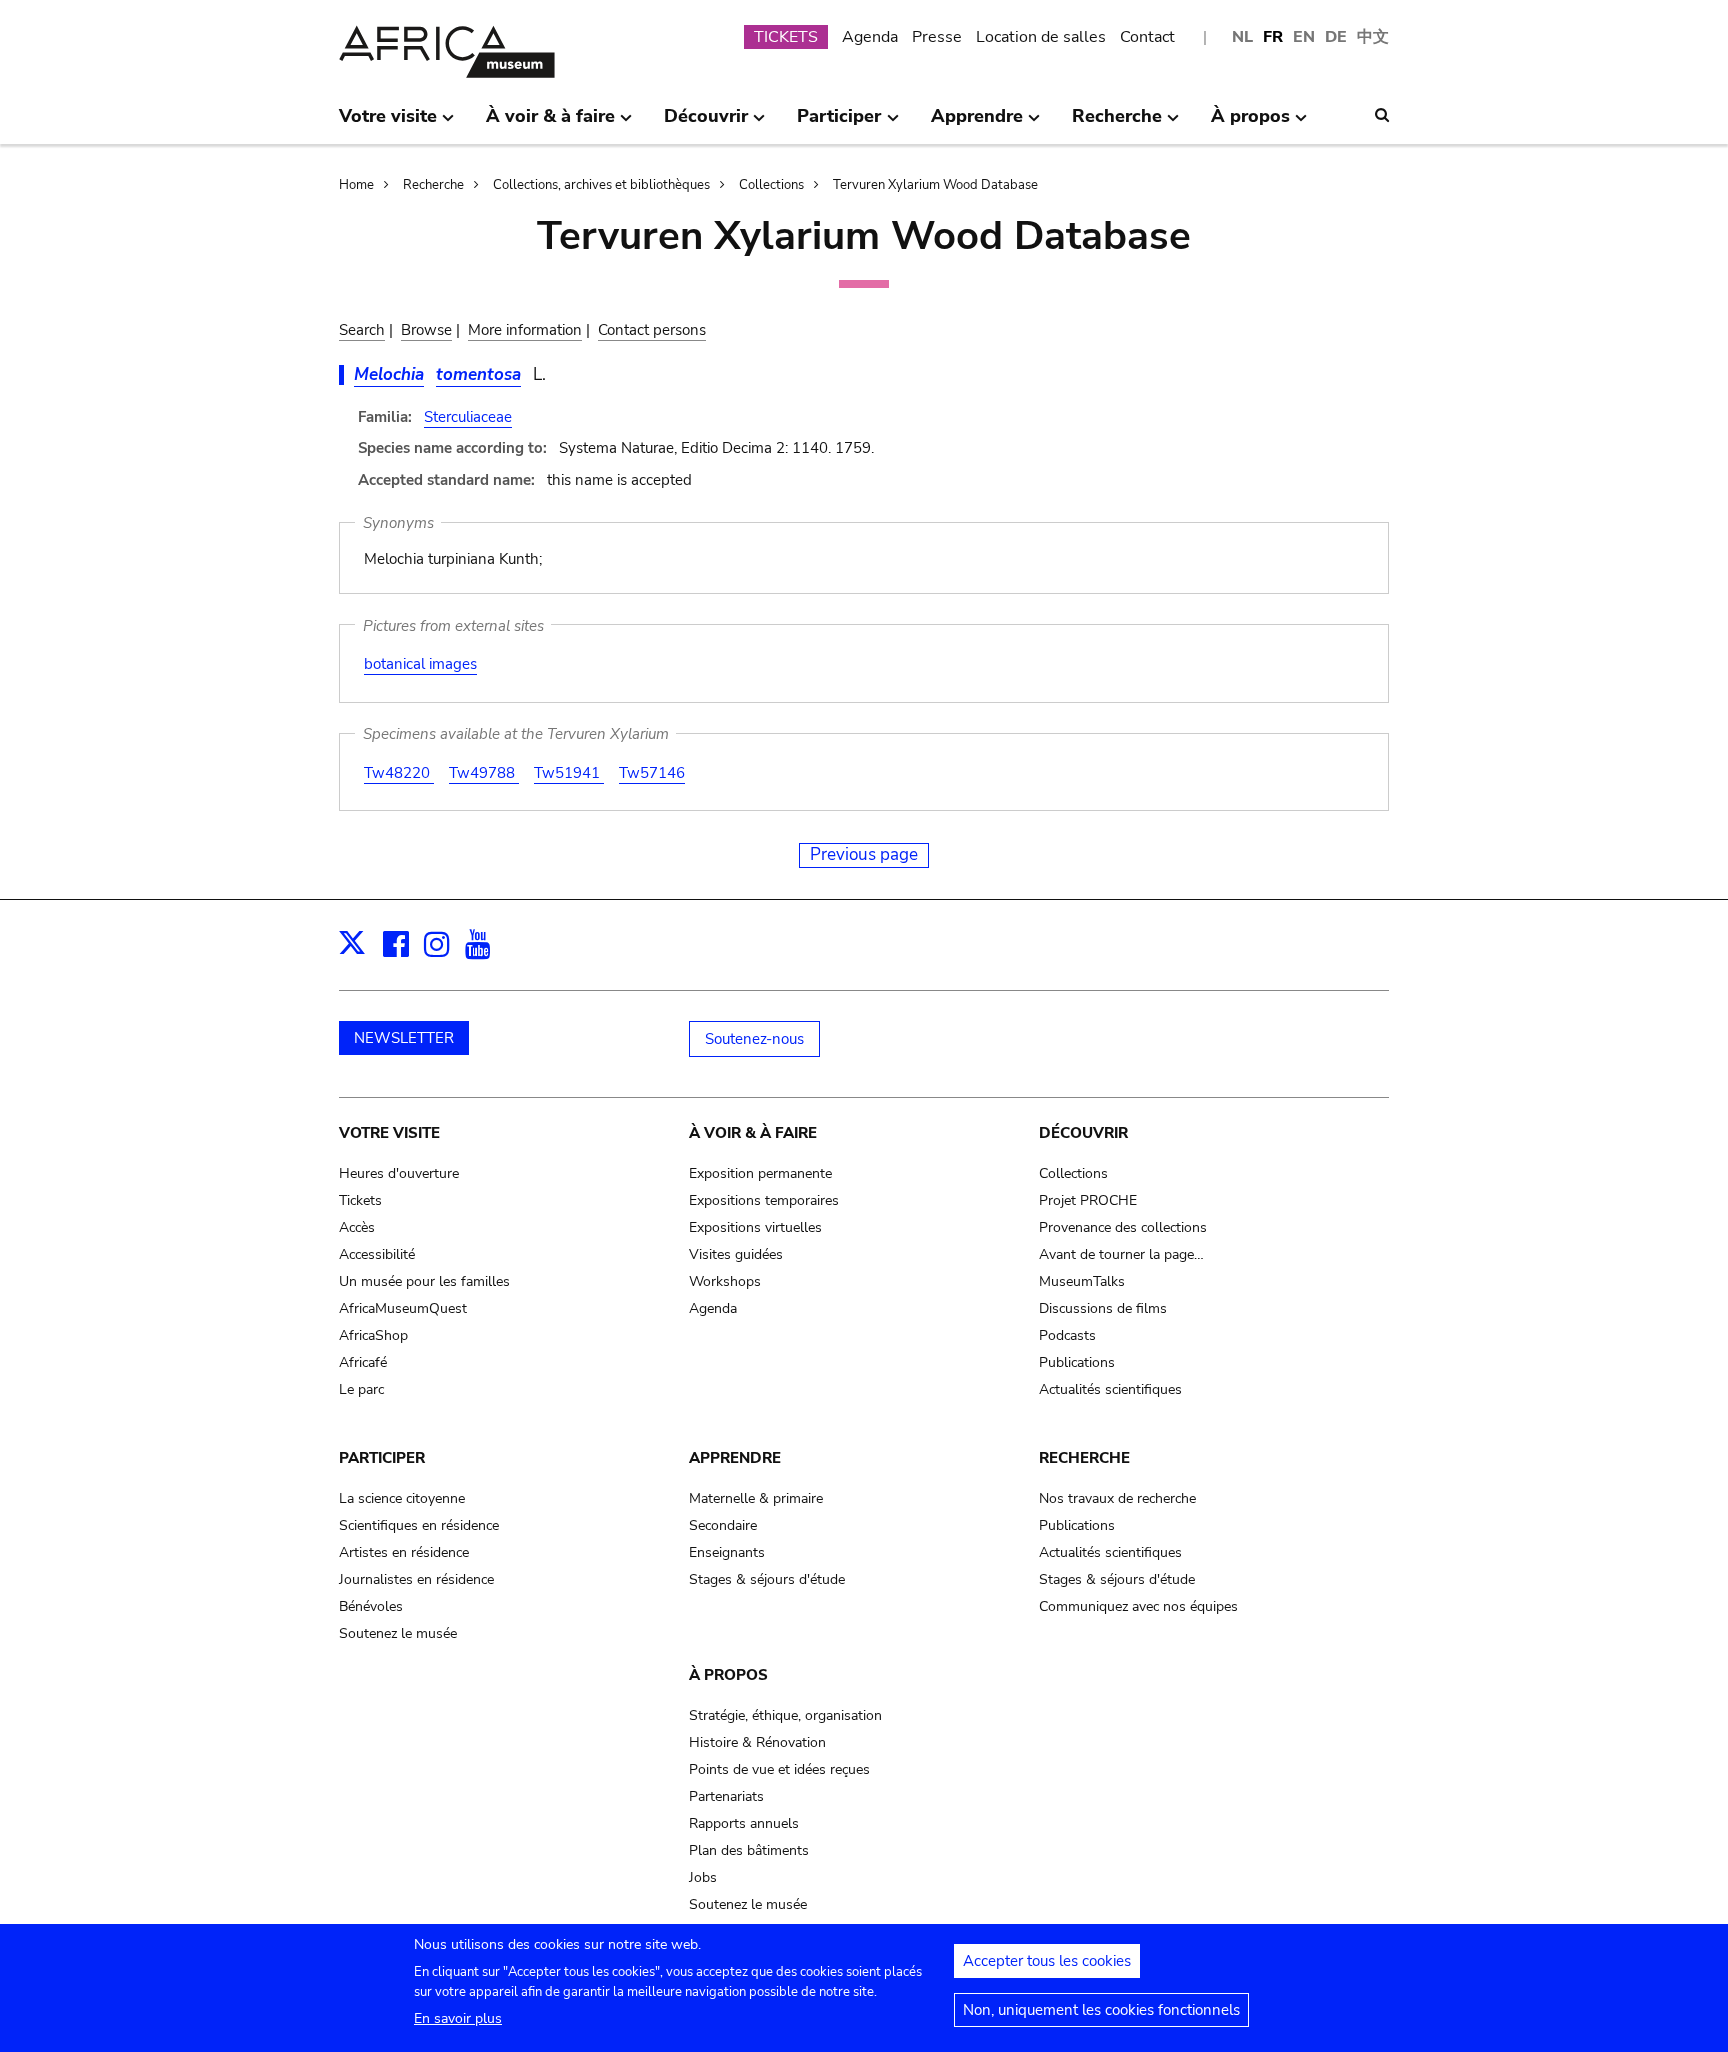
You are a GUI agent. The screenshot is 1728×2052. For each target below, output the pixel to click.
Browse (426, 330)
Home (356, 185)
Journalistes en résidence (416, 1579)
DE (1336, 37)
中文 (1373, 37)
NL (1242, 37)
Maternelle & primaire (756, 1498)
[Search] (1382, 115)
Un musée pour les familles (424, 1281)
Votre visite (389, 1133)
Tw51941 (569, 773)
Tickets (360, 1200)
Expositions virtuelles (755, 1227)
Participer (382, 1458)
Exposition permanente (760, 1173)
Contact (1147, 37)
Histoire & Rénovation (757, 1742)
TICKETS (786, 37)
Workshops (725, 1281)
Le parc (361, 1389)
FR (1273, 37)
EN (1304, 37)
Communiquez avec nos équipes (1138, 1606)
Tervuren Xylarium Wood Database (935, 185)
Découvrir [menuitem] (706, 124)
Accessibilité (377, 1254)
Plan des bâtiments (749, 1850)
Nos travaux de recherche (1117, 1498)
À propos (728, 1675)
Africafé (363, 1362)
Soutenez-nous (754, 1039)
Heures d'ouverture (399, 1173)
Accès (357, 1227)
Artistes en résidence (404, 1552)
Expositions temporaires (764, 1200)
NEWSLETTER (404, 1038)
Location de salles (1041, 37)
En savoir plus (458, 2018)
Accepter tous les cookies (1047, 1961)
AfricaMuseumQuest (403, 1308)
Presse (937, 37)
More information (525, 330)
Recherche (433, 185)
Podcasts (1067, 1335)
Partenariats (726, 1796)
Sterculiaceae (468, 417)
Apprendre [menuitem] (977, 124)
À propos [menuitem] (1250, 124)
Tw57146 (652, 773)
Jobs (703, 1877)
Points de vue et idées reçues (779, 1769)
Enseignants (727, 1552)
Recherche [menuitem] (1117, 124)
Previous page (864, 854)
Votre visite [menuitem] (388, 124)
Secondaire (723, 1525)
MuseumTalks (1082, 1281)
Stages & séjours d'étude (767, 1579)
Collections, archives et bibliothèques (601, 185)
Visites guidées (736, 1254)
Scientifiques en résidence (419, 1525)
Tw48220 (399, 773)
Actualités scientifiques (1110, 1389)
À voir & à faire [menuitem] (550, 124)
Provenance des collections (1123, 1227)
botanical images (420, 664)
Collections (771, 185)
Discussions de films (1103, 1308)
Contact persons (652, 330)
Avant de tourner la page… (1121, 1254)
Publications (1077, 1362)
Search (362, 330)
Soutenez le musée (398, 1633)
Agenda (870, 37)
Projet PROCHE (1088, 1200)
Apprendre (735, 1458)
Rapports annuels (744, 1823)
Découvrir (1083, 1133)
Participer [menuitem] (839, 124)
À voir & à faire (753, 1133)
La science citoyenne (402, 1498)
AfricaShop (373, 1335)
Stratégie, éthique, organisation (785, 1715)
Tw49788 (484, 773)
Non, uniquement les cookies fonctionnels (1101, 2010)
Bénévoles (371, 1606)
